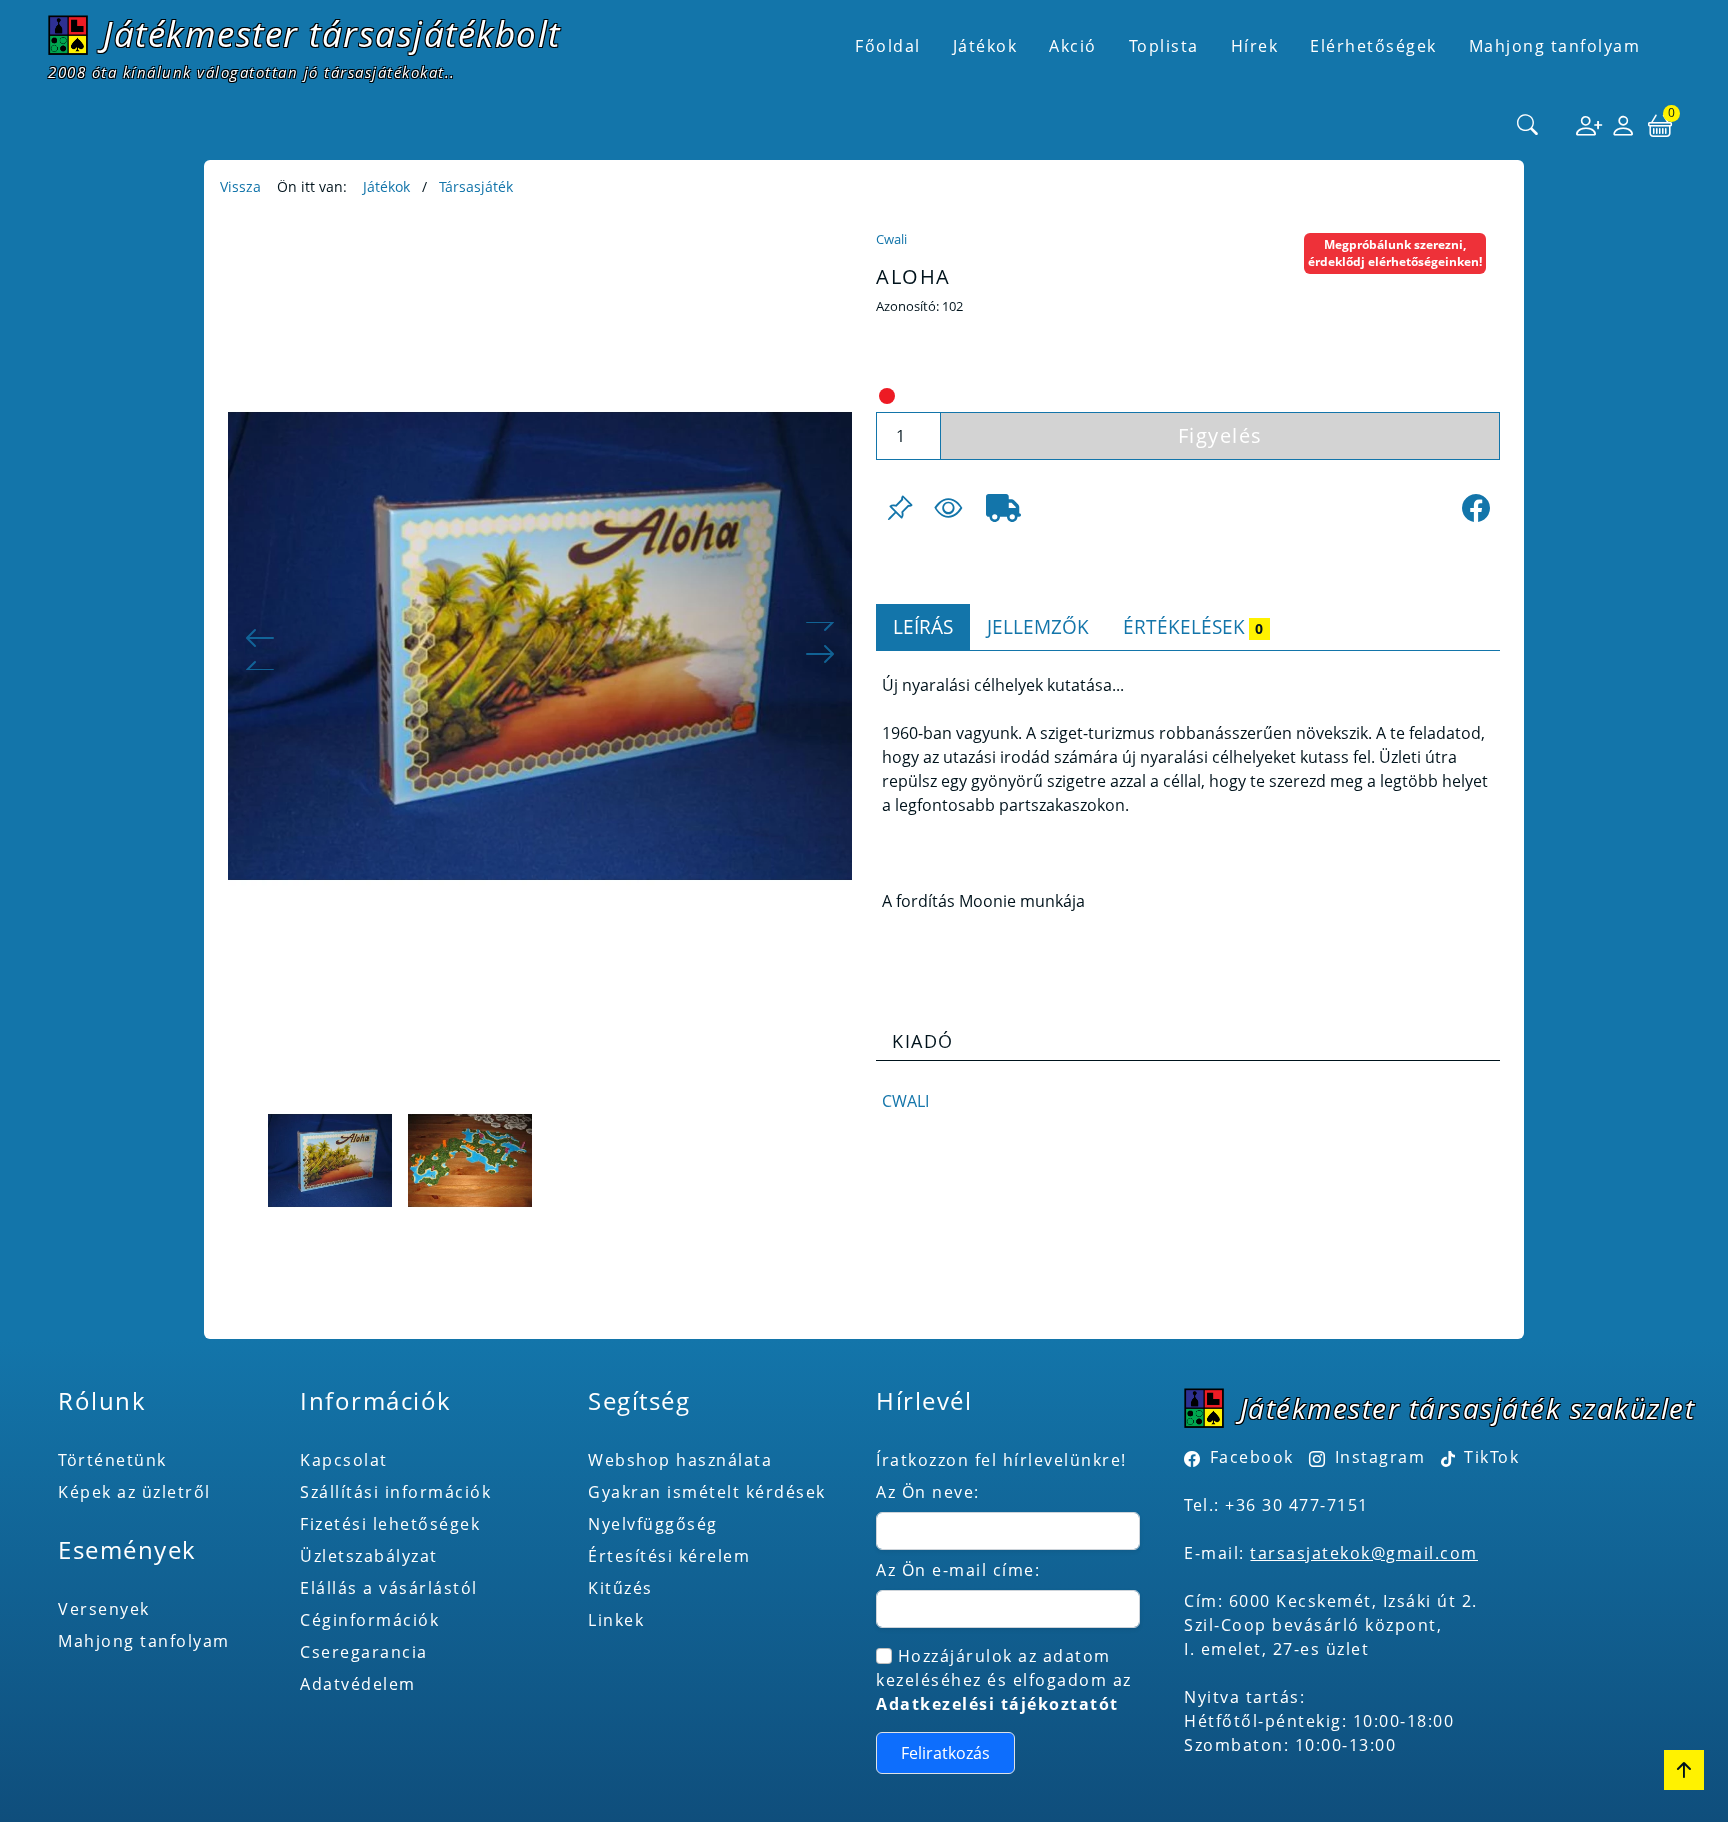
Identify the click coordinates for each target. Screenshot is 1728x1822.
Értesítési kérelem (669, 1556)
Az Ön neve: (928, 1492)
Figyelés (1220, 435)
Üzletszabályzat (369, 1556)
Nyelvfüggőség (653, 1524)
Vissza (240, 186)
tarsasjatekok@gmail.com (1364, 1553)
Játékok (386, 186)
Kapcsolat (344, 1460)
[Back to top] (1684, 1770)
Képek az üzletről (134, 1492)
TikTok (1489, 1457)
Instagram (1380, 1457)
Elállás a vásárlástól (389, 1588)
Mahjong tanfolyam (144, 1641)
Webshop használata (680, 1460)
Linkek (616, 1620)
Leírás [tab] (923, 626)
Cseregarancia (364, 1652)
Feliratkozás (945, 1753)
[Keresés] (1528, 126)
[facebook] (1476, 508)
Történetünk (112, 1460)
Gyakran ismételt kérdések (707, 1492)
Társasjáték (476, 186)
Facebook (1252, 1457)
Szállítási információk (395, 1492)
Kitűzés (620, 1588)
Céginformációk (369, 1620)
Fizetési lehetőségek (390, 1524)
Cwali (891, 239)
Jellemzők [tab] (1038, 626)
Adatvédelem (358, 1684)
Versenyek (104, 1609)
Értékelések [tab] (1193, 626)
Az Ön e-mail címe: (958, 1570)
